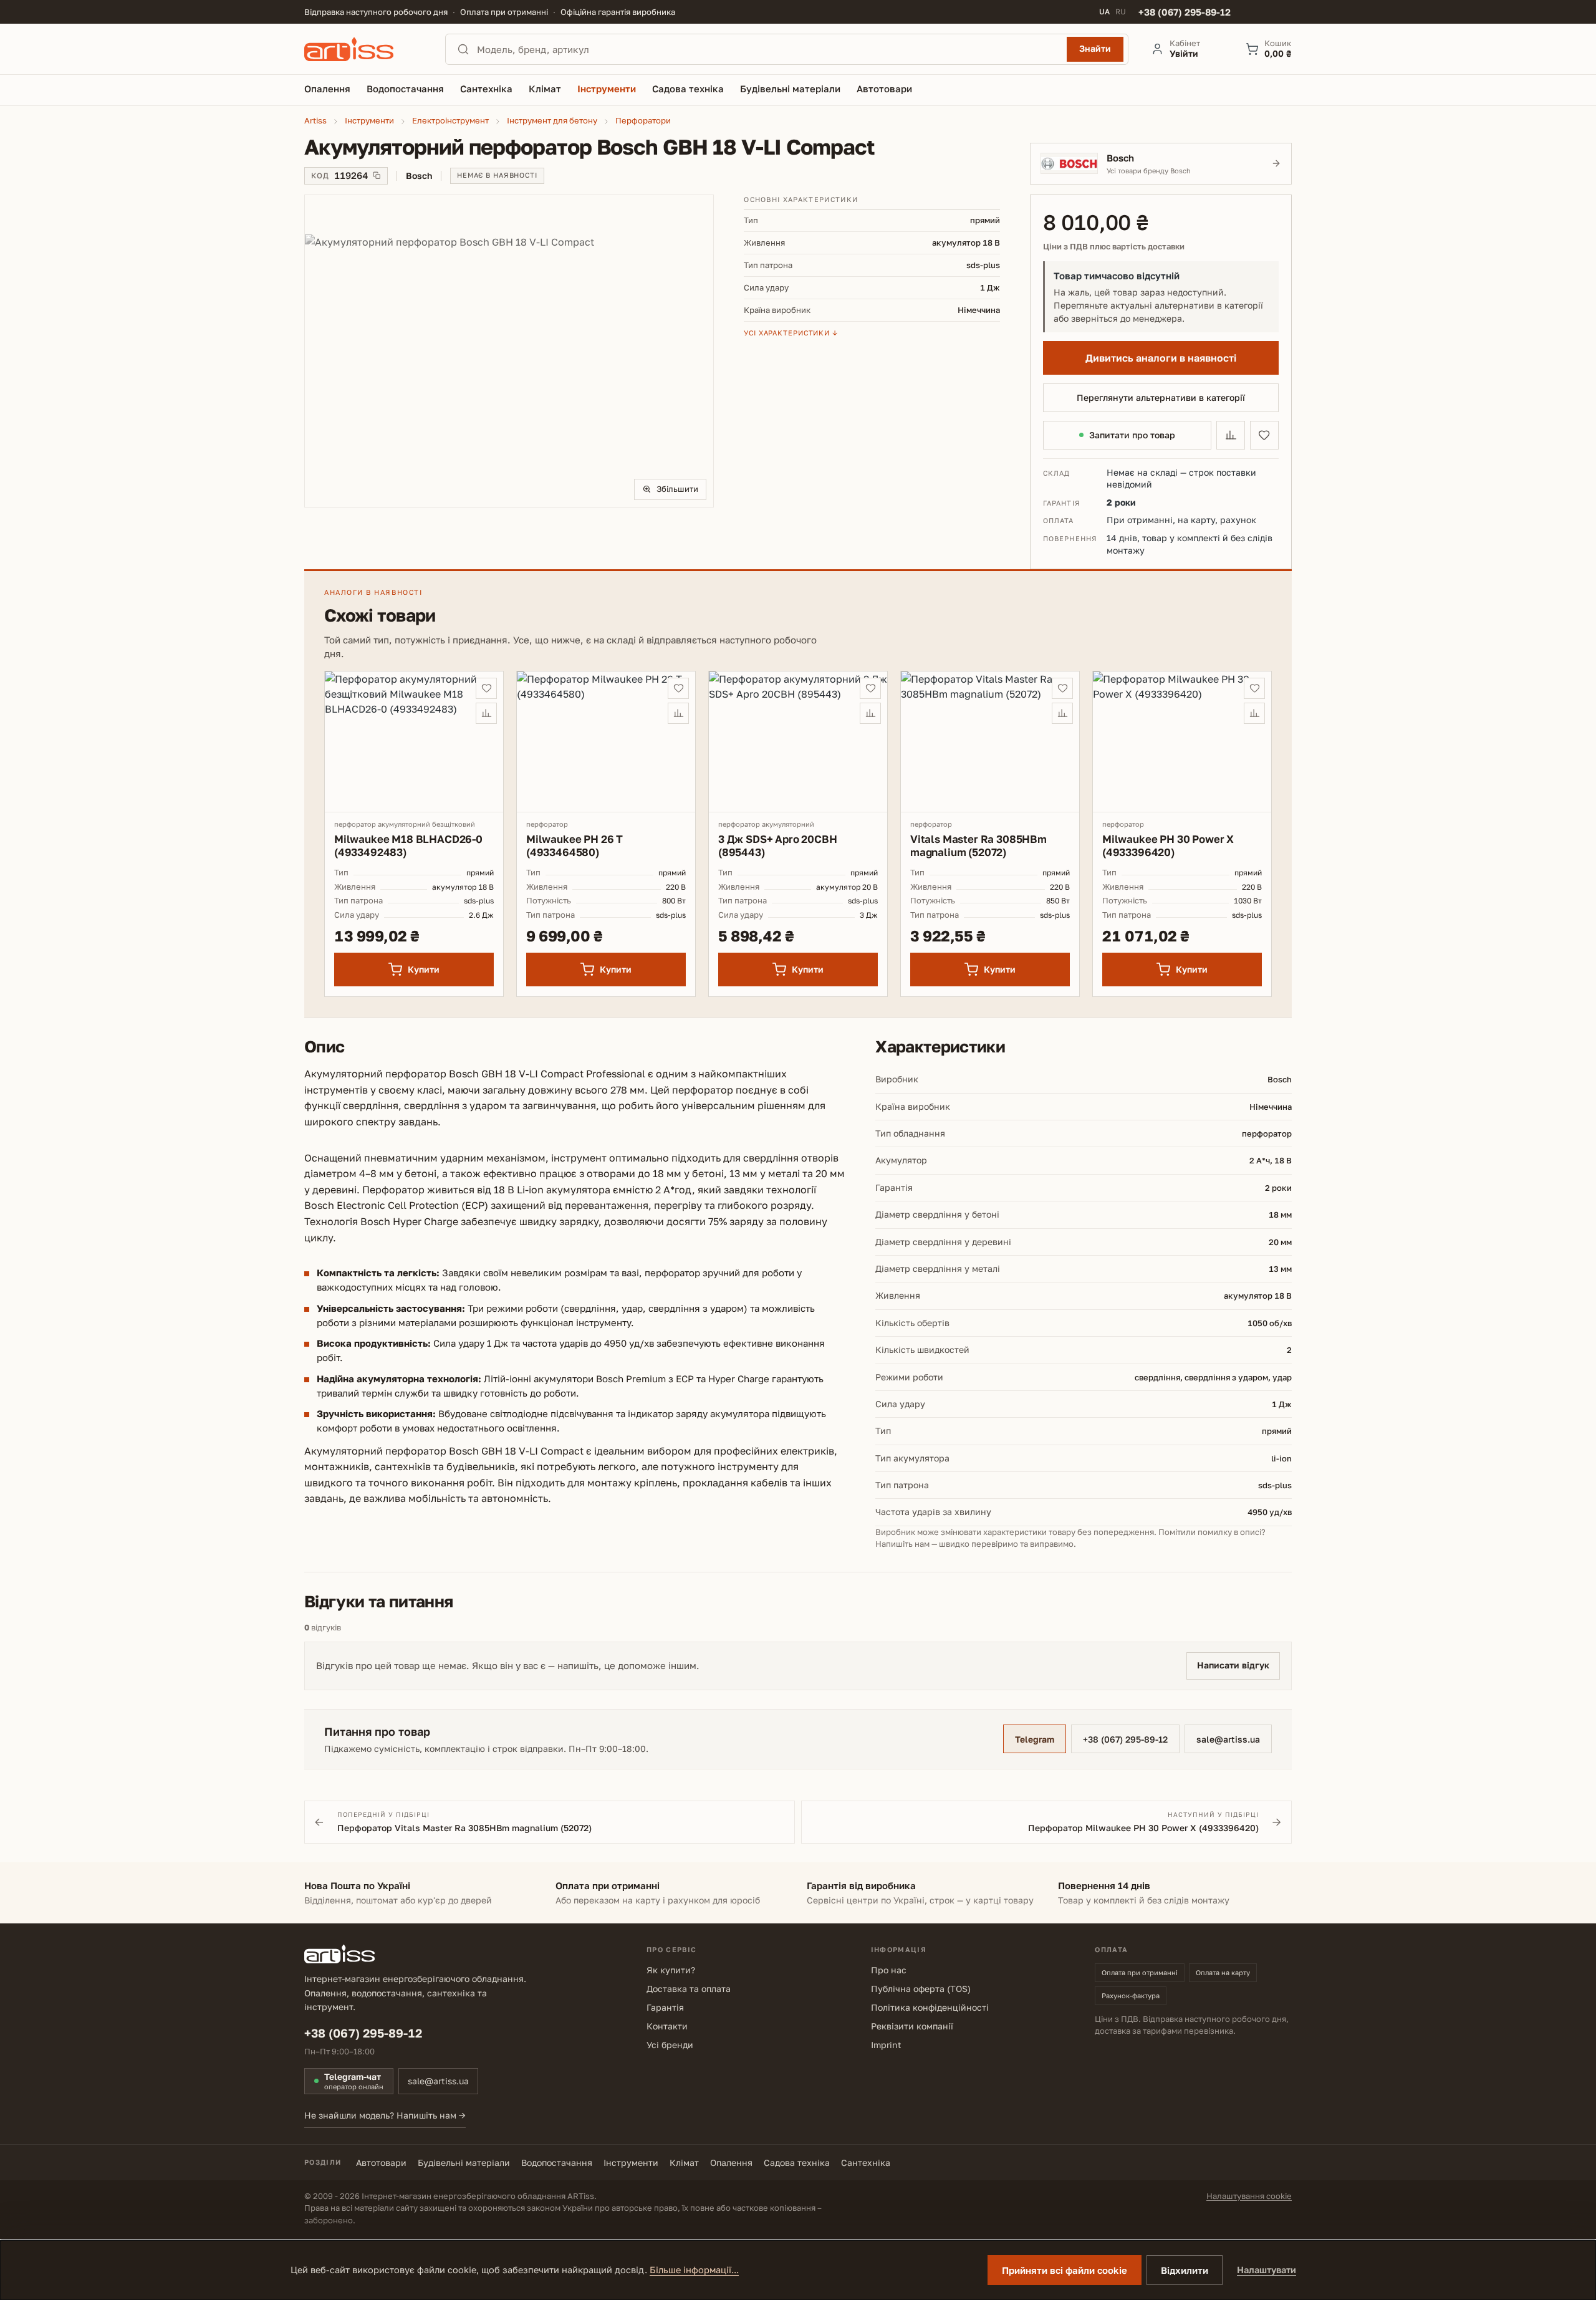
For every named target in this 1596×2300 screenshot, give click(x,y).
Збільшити (677, 489)
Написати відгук (1233, 1665)
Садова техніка (797, 2163)
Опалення (731, 2163)
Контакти (667, 2026)
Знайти (1095, 48)
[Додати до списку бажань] (1264, 435)
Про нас (889, 1970)
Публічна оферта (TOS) (921, 1989)
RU (1121, 12)
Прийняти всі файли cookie (1065, 2270)
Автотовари (381, 2163)
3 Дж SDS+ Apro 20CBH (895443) (778, 845)
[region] (509, 351)
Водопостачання (557, 2163)
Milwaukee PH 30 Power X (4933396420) (1168, 845)
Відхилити (1185, 2270)
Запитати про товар (1132, 435)
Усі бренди (670, 2045)
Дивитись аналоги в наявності (1161, 358)
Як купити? (671, 1970)
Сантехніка (866, 2163)
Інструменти (631, 2163)
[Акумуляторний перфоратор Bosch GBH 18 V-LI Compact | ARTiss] (509, 351)
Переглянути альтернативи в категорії (1161, 397)
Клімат (684, 2163)
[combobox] (768, 49)
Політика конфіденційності (930, 2007)
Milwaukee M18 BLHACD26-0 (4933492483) (408, 845)
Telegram (1035, 1739)
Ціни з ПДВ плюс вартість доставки (1114, 247)
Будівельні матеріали (464, 2163)
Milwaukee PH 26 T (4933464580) (574, 845)
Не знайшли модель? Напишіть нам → (385, 2115)
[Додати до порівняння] (1231, 435)
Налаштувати (1267, 2270)
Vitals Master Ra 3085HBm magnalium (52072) (978, 845)
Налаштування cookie (1249, 2196)
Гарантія (665, 2007)
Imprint (886, 2045)
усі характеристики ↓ (791, 333)
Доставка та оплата (689, 1989)
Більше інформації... (694, 2270)
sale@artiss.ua (1228, 1739)
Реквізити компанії (912, 2026)
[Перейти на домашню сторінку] (363, 49)
